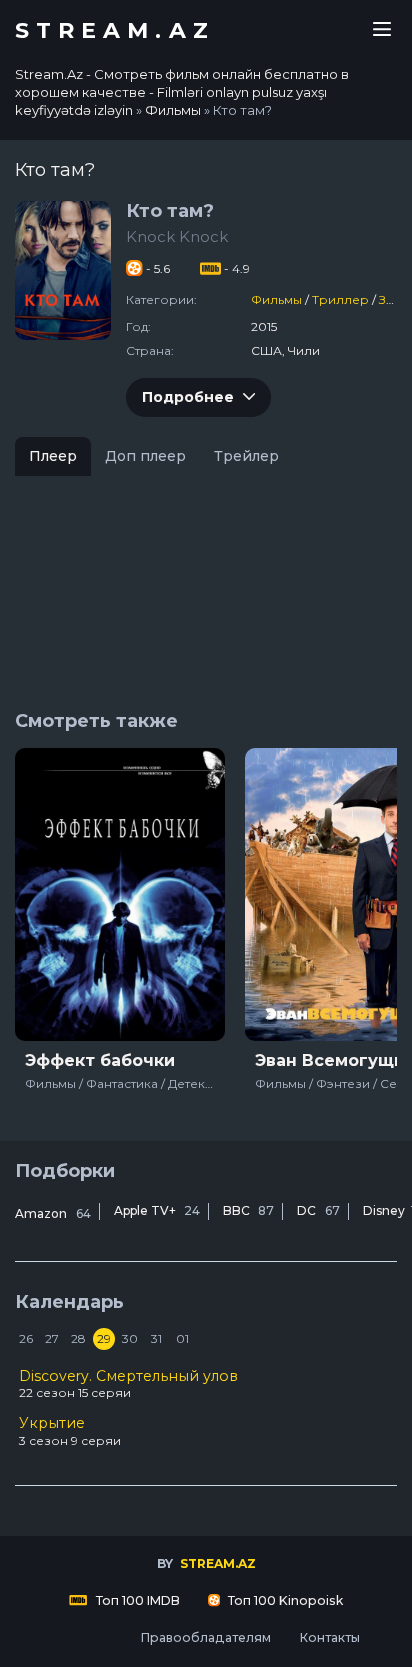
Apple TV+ (157, 1210)
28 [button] (78, 1338)
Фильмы (276, 299)
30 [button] (130, 1338)
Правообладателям (205, 1637)
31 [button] (156, 1338)
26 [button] (26, 1338)
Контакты (329, 1637)
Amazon (53, 1213)
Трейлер (246, 456)
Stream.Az (115, 31)
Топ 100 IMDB (136, 1600)
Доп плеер (145, 456)
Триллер (340, 299)
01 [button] (182, 1338)
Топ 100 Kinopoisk (284, 1600)
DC (318, 1210)
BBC (248, 1210)
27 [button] (52, 1338)
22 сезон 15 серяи (128, 1384)
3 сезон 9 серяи (70, 1431)
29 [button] (104, 1338)
